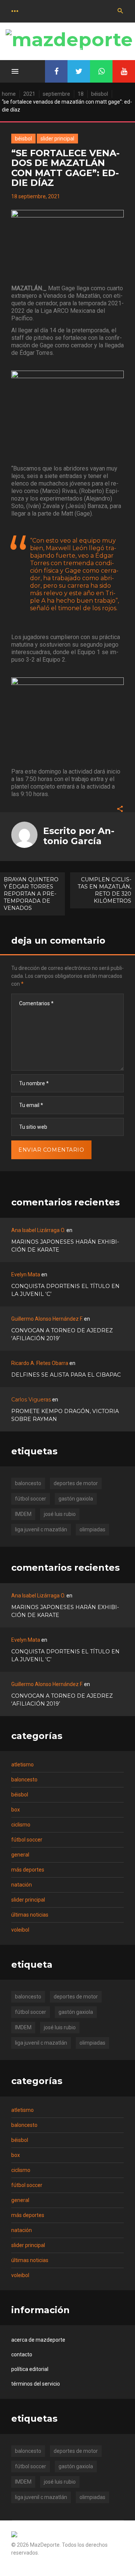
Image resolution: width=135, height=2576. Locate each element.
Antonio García (79, 836)
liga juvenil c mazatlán (41, 1529)
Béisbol (100, 94)
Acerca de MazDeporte (38, 2340)
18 (81, 94)
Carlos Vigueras (31, 1400)
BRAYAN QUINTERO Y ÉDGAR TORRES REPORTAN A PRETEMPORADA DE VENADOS (31, 894)
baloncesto (28, 1483)
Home (9, 94)
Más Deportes (28, 1870)
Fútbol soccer (27, 1840)
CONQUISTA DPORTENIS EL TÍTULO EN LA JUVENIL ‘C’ (65, 1290)
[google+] (101, 71)
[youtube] (124, 71)
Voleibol (20, 1930)
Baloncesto (24, 1780)
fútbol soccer (31, 1499)
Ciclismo (21, 1825)
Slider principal (57, 139)
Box (16, 1810)
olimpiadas (92, 1529)
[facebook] (56, 71)
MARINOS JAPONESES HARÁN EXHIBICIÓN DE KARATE (65, 1246)
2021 (29, 94)
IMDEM (23, 1514)
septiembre (56, 94)
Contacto (22, 2354)
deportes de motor (76, 1483)
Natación (22, 1885)
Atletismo (22, 1765)
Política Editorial (30, 2369)
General (20, 1855)
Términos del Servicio (36, 2384)
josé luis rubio (60, 1514)
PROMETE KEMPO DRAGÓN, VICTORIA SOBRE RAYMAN (65, 1415)
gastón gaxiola (76, 1499)
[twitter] (79, 71)
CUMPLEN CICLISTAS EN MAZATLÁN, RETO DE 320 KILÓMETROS (104, 890)
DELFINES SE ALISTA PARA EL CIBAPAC (66, 1375)
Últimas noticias (30, 1915)
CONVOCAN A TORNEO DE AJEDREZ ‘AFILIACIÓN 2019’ (62, 1334)
